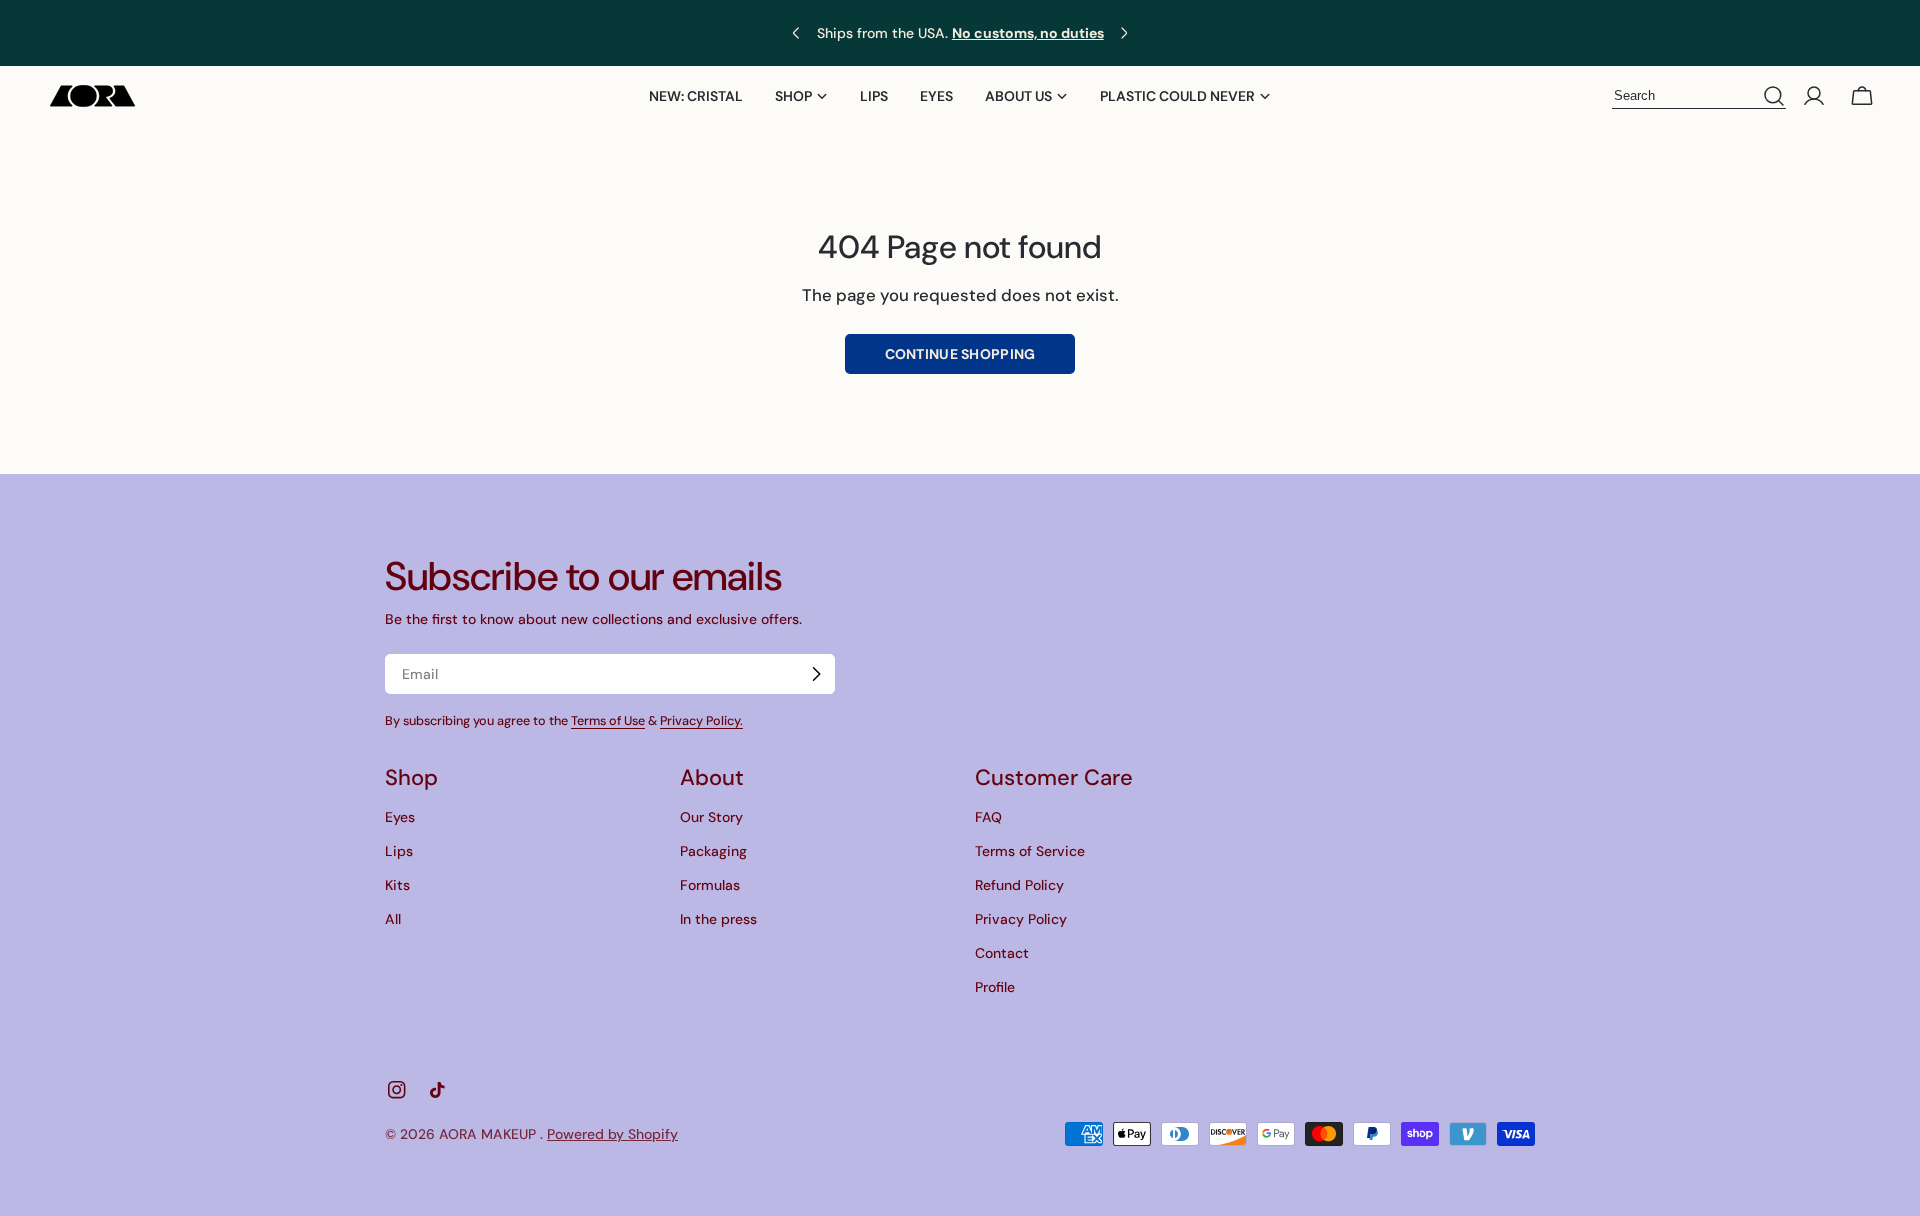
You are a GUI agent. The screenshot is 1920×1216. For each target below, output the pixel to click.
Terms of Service (1030, 851)
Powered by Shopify (612, 1134)
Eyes (400, 817)
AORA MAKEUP (489, 1134)
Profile (995, 987)
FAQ (988, 817)
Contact (1002, 953)
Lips (399, 851)
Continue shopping (960, 354)
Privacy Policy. (701, 721)
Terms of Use (608, 721)
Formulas (710, 885)
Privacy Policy (1021, 919)
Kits (397, 885)
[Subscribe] (816, 674)
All (393, 919)
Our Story (711, 817)
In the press (718, 919)
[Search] (1774, 96)
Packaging (713, 851)
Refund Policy (1019, 885)
